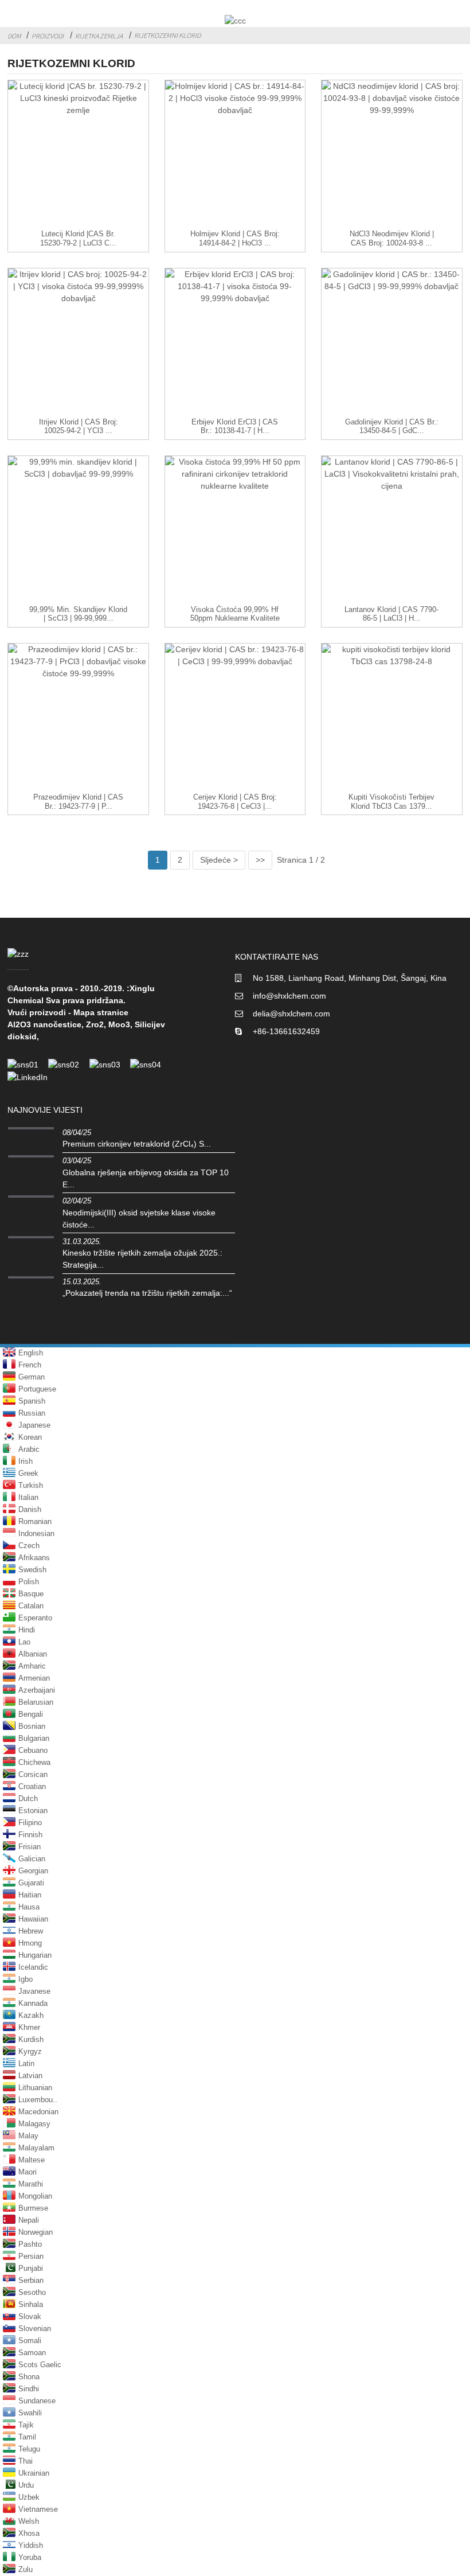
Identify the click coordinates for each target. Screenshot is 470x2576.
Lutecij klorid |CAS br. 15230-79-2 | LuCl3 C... (78, 238)
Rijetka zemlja (99, 36)
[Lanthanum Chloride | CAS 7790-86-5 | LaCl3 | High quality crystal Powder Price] (392, 531)
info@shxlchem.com (289, 996)
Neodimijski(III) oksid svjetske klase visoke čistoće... (139, 1219)
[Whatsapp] (49, 1823)
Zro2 (95, 1024)
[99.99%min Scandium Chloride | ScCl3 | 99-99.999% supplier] (78, 531)
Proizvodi (48, 36)
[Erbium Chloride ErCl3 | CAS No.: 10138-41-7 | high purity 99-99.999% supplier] (235, 343)
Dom (14, 36)
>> (260, 860)
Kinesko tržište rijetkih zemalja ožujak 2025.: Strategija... (142, 1259)
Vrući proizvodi (37, 1012)
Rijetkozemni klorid (167, 35)
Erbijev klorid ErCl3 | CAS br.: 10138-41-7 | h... (235, 426)
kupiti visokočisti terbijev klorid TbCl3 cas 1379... (391, 802)
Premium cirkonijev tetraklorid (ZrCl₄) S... (137, 1144)
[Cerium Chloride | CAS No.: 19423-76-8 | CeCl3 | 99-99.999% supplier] (235, 718)
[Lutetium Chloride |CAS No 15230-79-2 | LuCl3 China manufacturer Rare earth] (78, 155)
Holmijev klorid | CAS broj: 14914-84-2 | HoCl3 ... (235, 238)
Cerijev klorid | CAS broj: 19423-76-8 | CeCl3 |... (235, 802)
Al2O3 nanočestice (44, 1024)
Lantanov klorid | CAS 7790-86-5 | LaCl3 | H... (391, 614)
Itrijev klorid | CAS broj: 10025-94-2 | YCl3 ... (79, 426)
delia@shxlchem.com (291, 1014)
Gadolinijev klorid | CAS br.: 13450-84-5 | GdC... (392, 426)
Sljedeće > (219, 860)
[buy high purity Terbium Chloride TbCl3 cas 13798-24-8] (392, 718)
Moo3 (119, 1024)
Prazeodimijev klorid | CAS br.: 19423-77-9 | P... (78, 802)
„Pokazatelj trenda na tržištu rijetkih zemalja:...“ (147, 1293)
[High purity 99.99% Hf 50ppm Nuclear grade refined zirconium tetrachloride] (235, 531)
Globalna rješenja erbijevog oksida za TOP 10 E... (146, 1178)
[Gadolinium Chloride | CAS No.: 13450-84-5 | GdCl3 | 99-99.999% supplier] (392, 343)
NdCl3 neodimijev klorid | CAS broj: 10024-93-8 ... (392, 238)
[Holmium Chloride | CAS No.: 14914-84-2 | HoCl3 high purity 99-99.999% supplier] (235, 155)
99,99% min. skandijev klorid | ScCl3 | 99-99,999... (78, 614)
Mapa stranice (101, 1012)
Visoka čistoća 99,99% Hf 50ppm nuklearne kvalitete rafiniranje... (235, 619)
